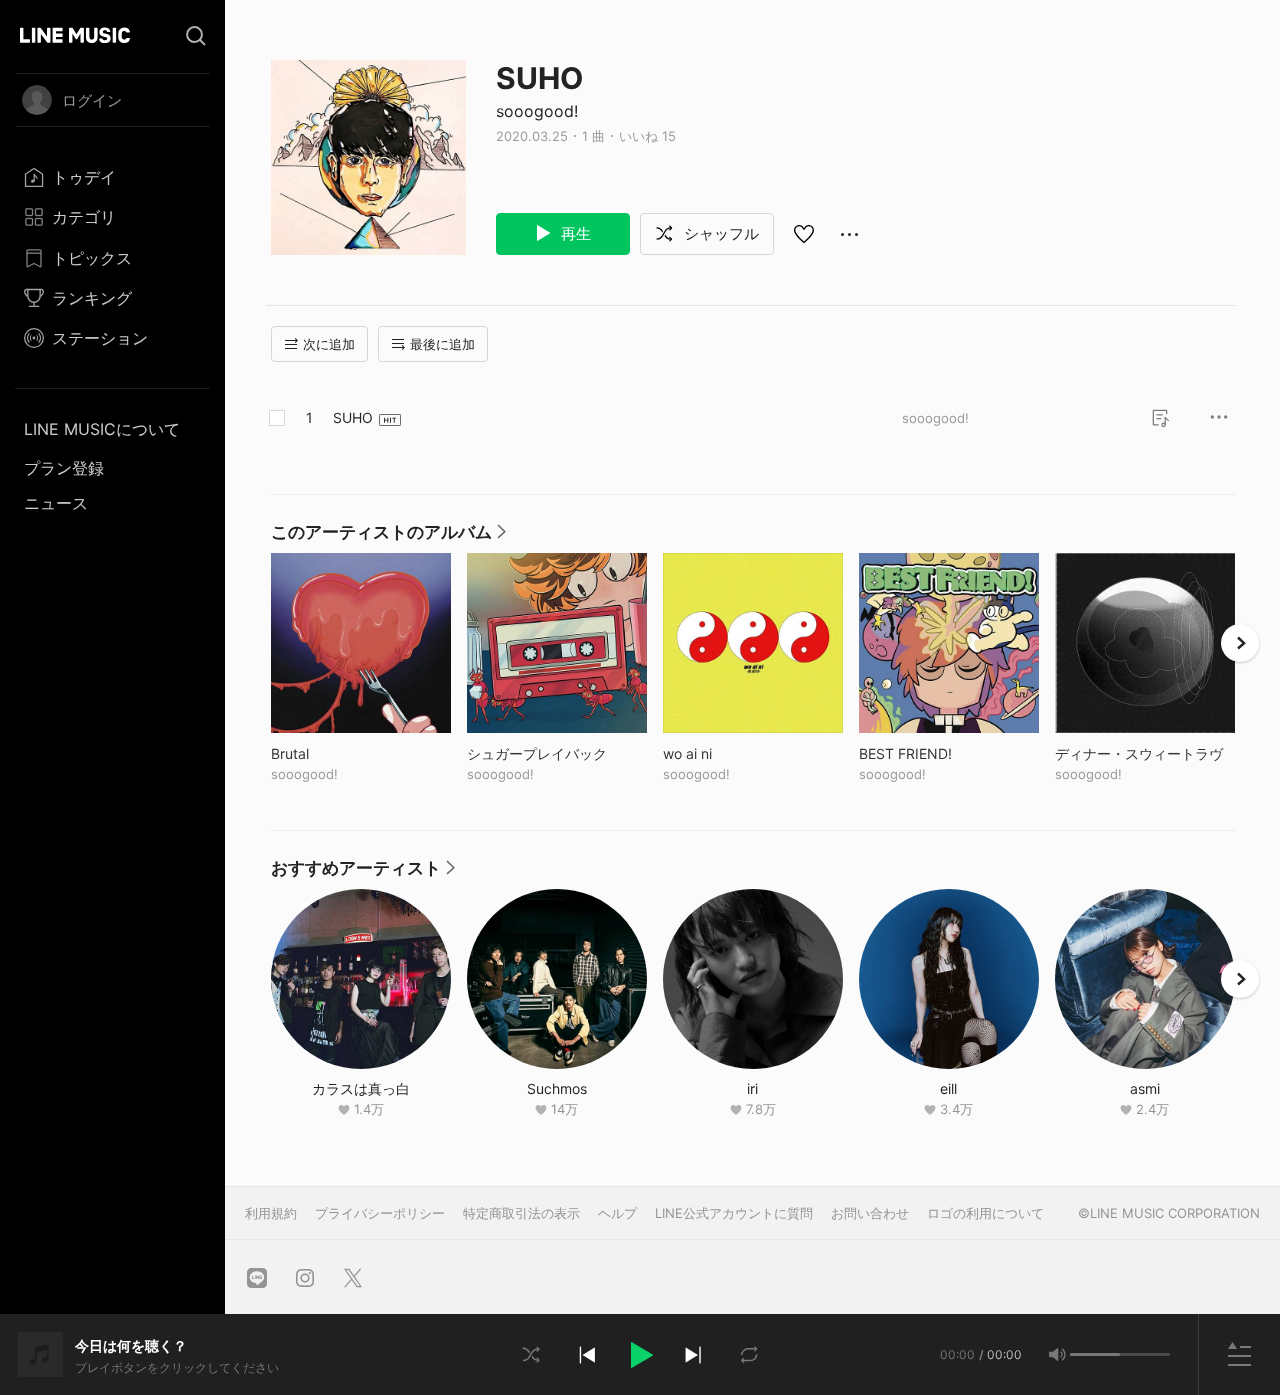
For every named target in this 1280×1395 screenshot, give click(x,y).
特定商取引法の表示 (521, 1213)
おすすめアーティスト (363, 873)
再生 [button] (574, 233)
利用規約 (271, 1213)
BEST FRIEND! (947, 753)
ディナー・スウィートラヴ (1145, 753)
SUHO (353, 417)
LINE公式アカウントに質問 (734, 1213)
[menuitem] (112, 177)
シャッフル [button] (719, 233)
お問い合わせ (870, 1213)
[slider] (1095, 1354)
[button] (640, 1355)
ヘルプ (617, 1213)
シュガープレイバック (557, 753)
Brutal (331, 753)
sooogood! (537, 111)
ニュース (56, 503)
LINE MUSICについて (102, 429)
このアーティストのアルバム (388, 537)
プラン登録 (64, 468)
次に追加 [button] (329, 344)
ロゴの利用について (985, 1213)
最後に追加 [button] (442, 344)
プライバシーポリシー (380, 1213)
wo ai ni (729, 753)
